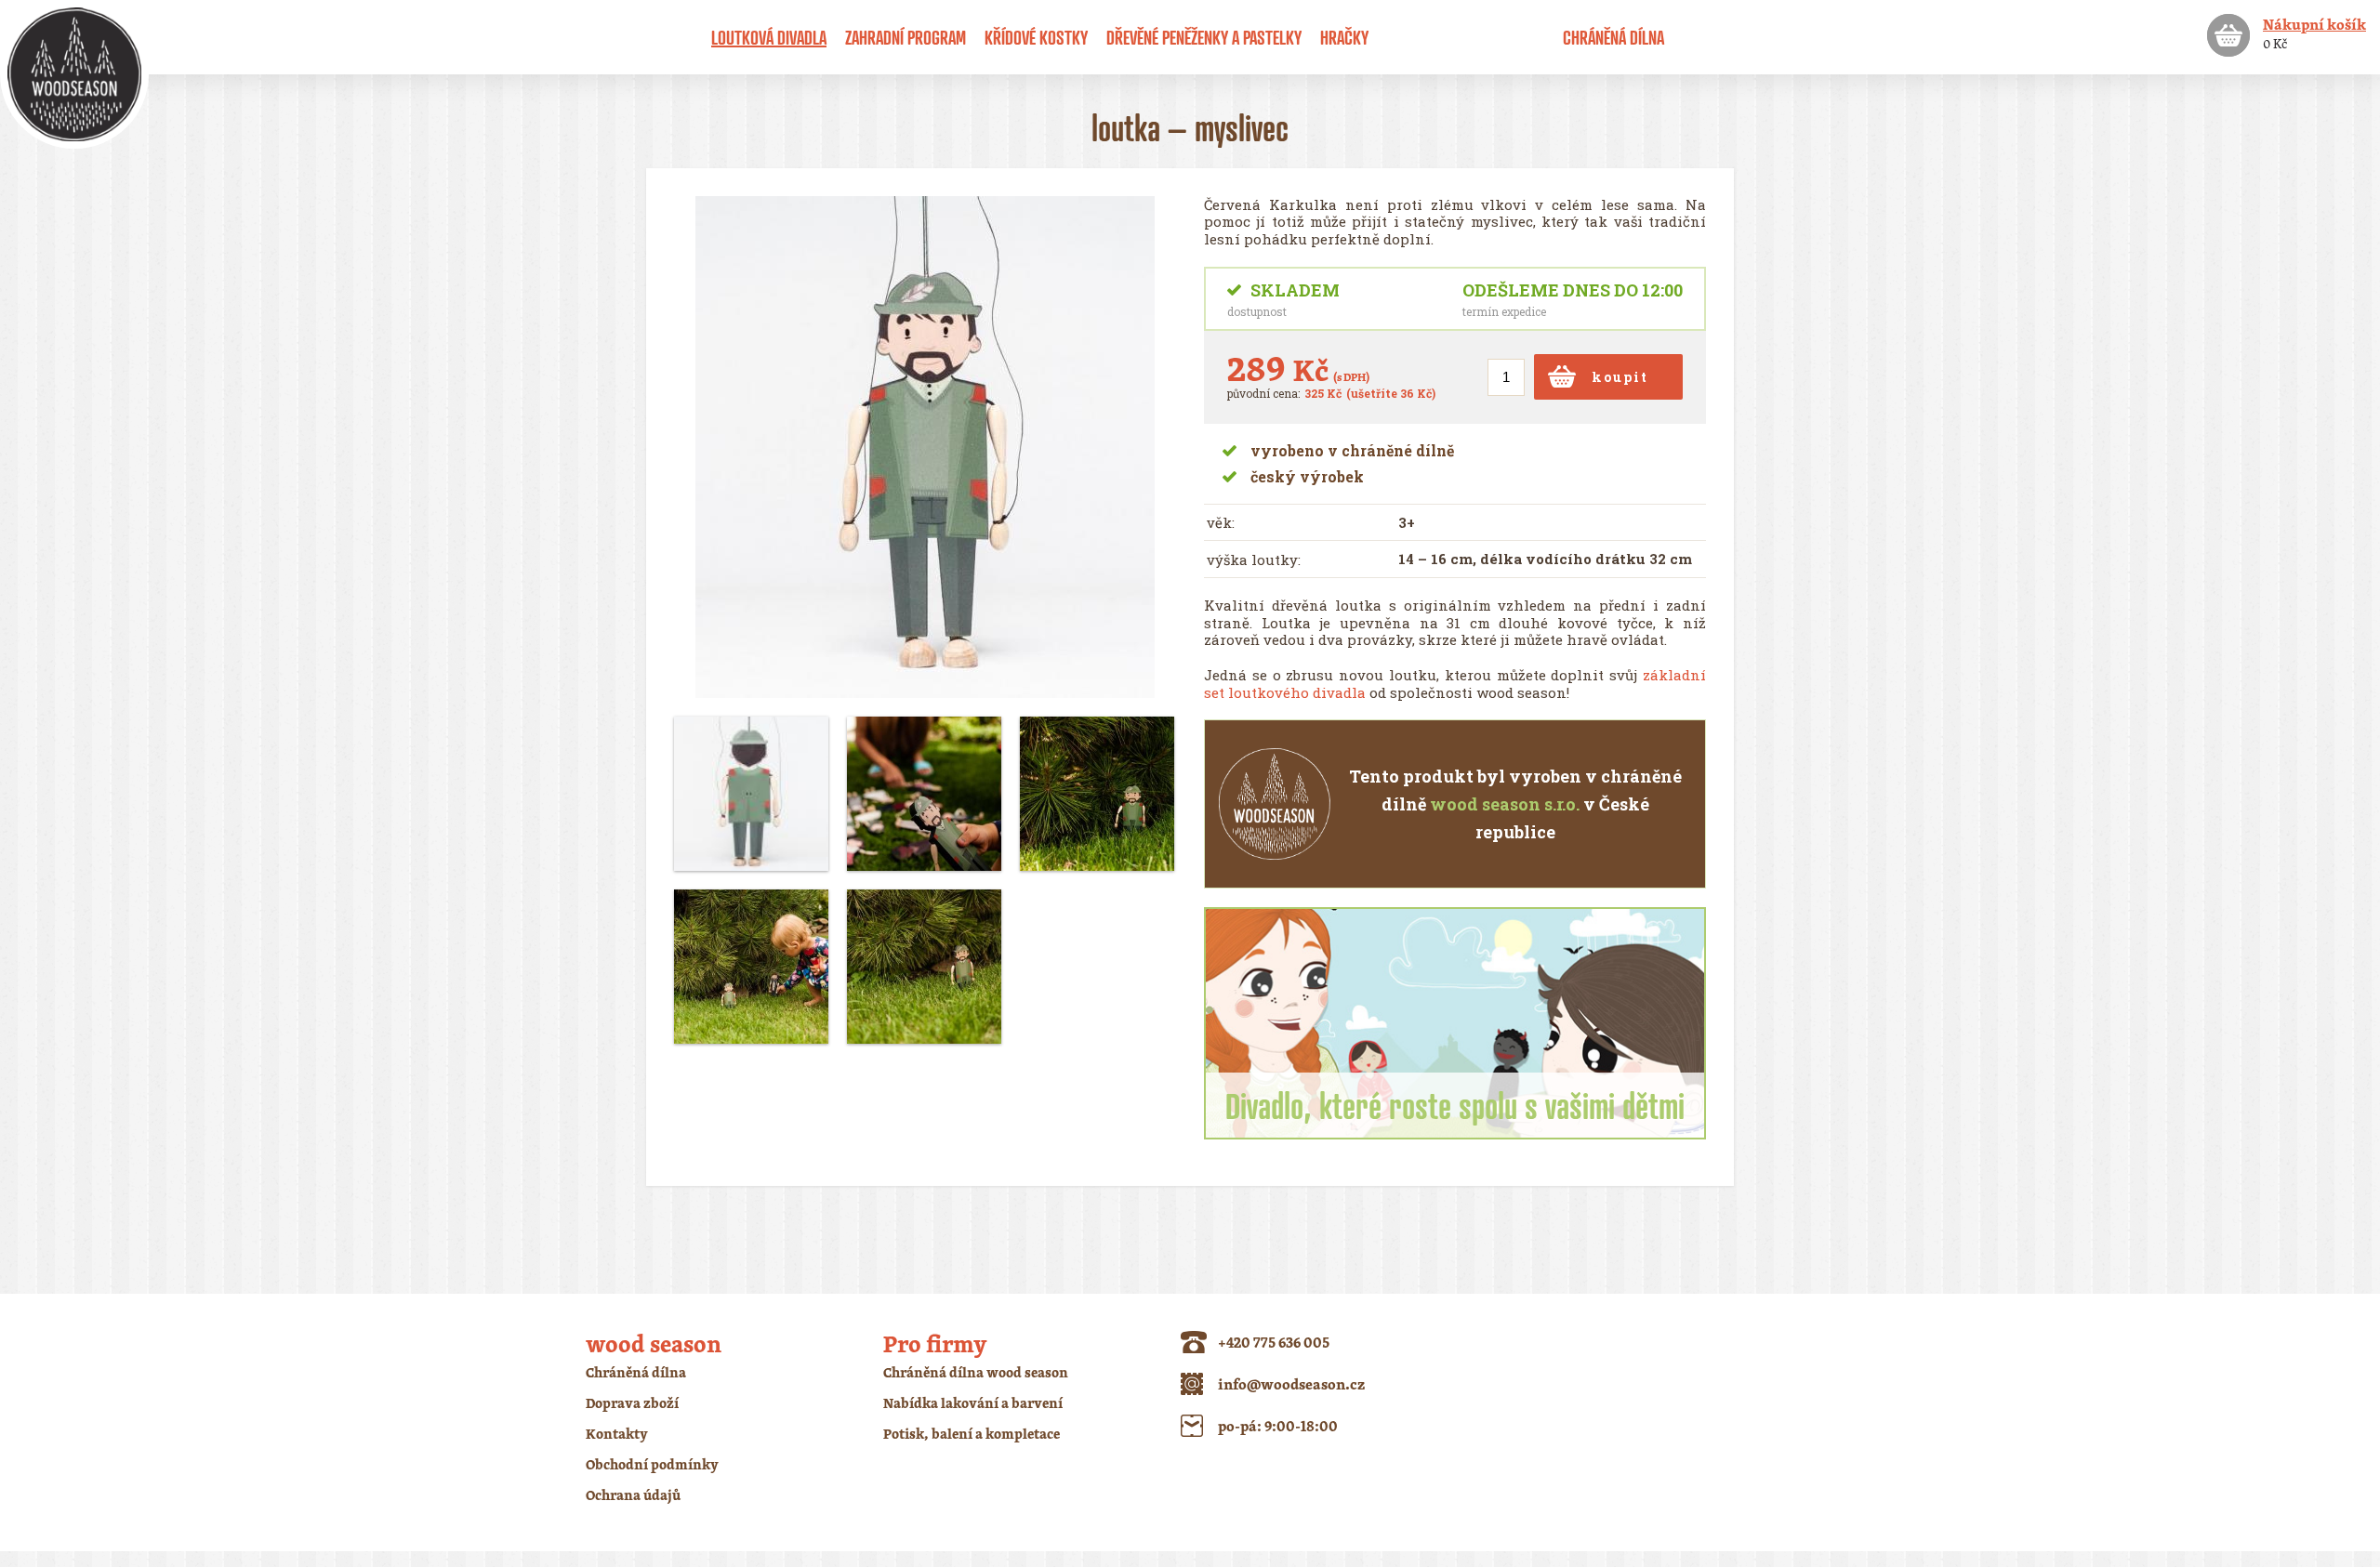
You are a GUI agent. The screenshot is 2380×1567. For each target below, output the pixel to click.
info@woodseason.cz (1291, 1384)
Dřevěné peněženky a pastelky (1204, 37)
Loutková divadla (769, 37)
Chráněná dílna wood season (976, 1372)
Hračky (1344, 37)
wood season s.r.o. (1505, 804)
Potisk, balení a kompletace (972, 1434)
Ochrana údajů (633, 1495)
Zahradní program (906, 37)
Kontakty (617, 1434)
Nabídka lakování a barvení (973, 1403)
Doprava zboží (632, 1403)
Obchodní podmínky (652, 1464)
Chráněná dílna (1613, 37)
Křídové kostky (1036, 37)
